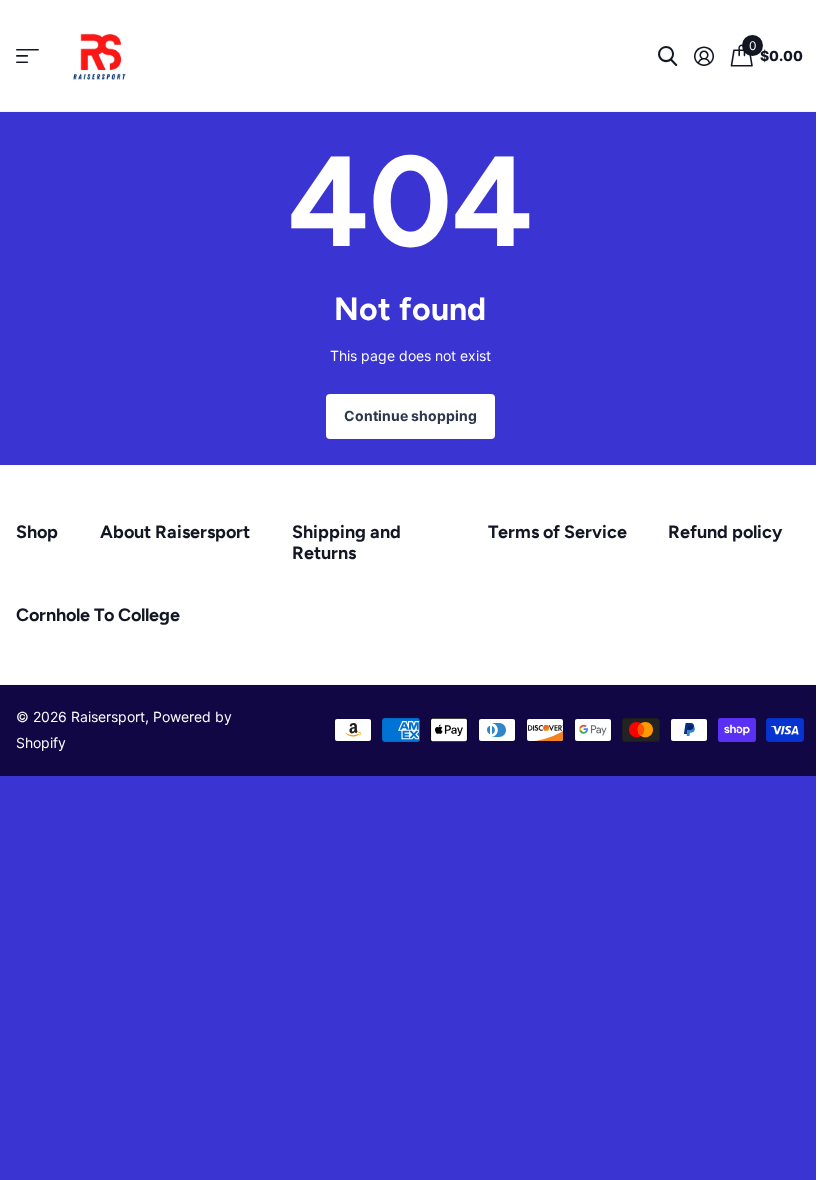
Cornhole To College (98, 615)
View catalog (27, 56)
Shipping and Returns (346, 542)
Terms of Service (557, 532)
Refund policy (725, 532)
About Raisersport (175, 532)
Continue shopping (410, 415)
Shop (37, 532)
